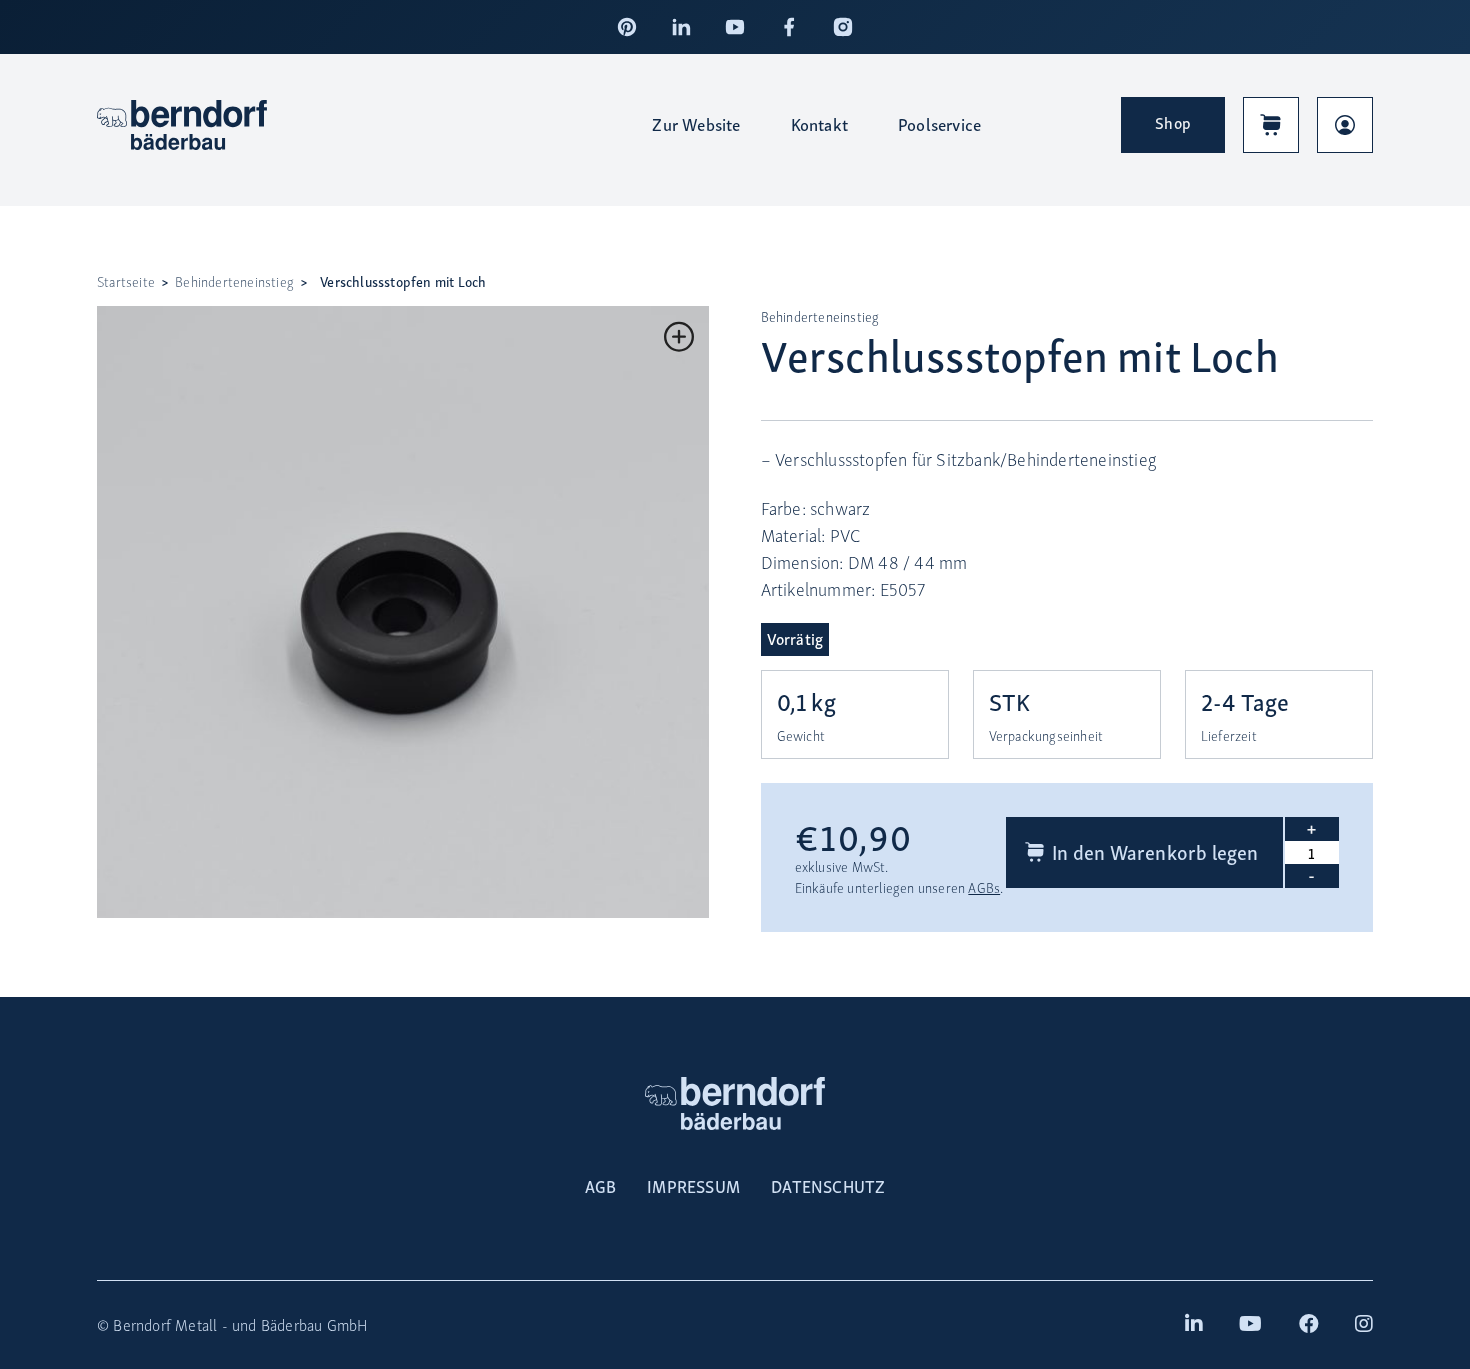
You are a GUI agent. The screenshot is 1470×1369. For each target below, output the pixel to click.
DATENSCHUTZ (828, 1186)
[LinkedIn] (681, 27)
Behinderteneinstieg (234, 281)
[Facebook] (789, 27)
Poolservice (939, 124)
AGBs (984, 887)
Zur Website (696, 124)
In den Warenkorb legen (1155, 851)
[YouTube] (735, 27)
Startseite (126, 281)
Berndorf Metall (165, 1324)
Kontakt (819, 124)
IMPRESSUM (693, 1186)
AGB (601, 1186)
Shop (1173, 122)
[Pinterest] (627, 27)
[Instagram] (843, 27)
